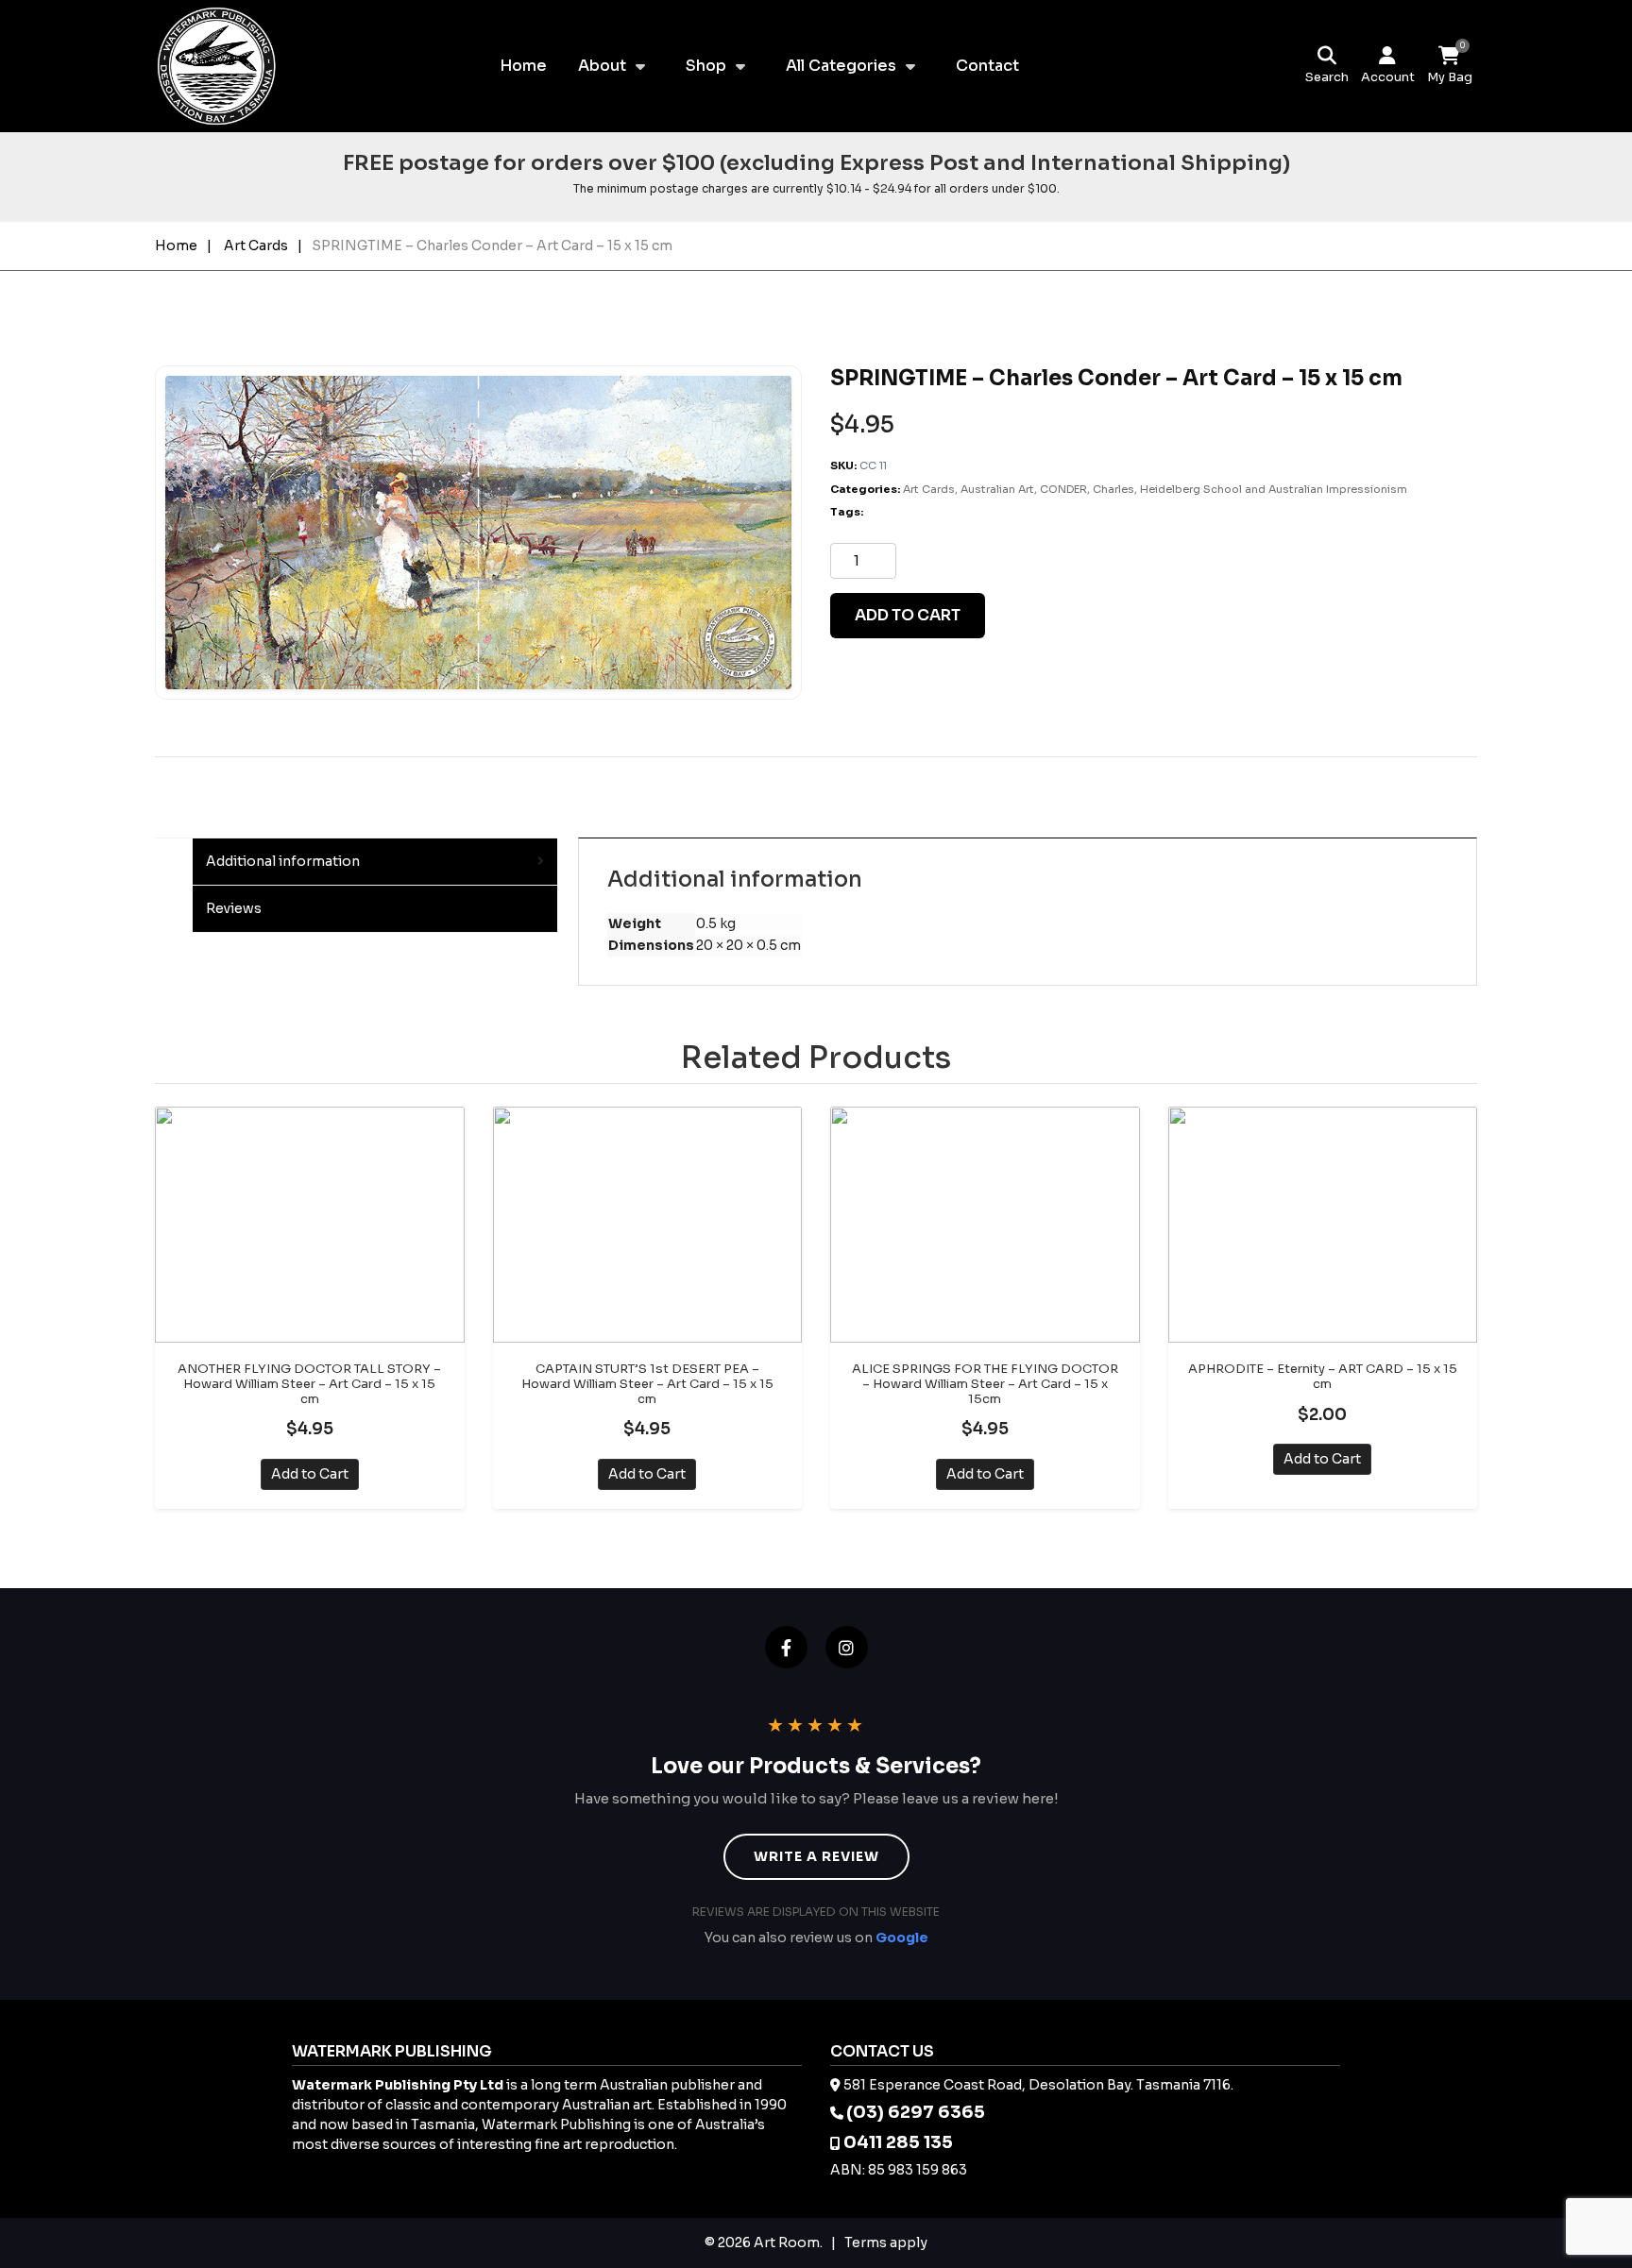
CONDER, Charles (1087, 489)
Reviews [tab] (234, 908)
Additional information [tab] (283, 861)
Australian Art (997, 489)
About (602, 66)
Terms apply (886, 2243)
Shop (706, 66)
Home (523, 66)
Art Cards (256, 245)
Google (902, 1938)
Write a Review (816, 1856)
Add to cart (908, 615)
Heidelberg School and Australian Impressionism (1274, 489)
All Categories (841, 66)
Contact (987, 66)
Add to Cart (310, 1474)
